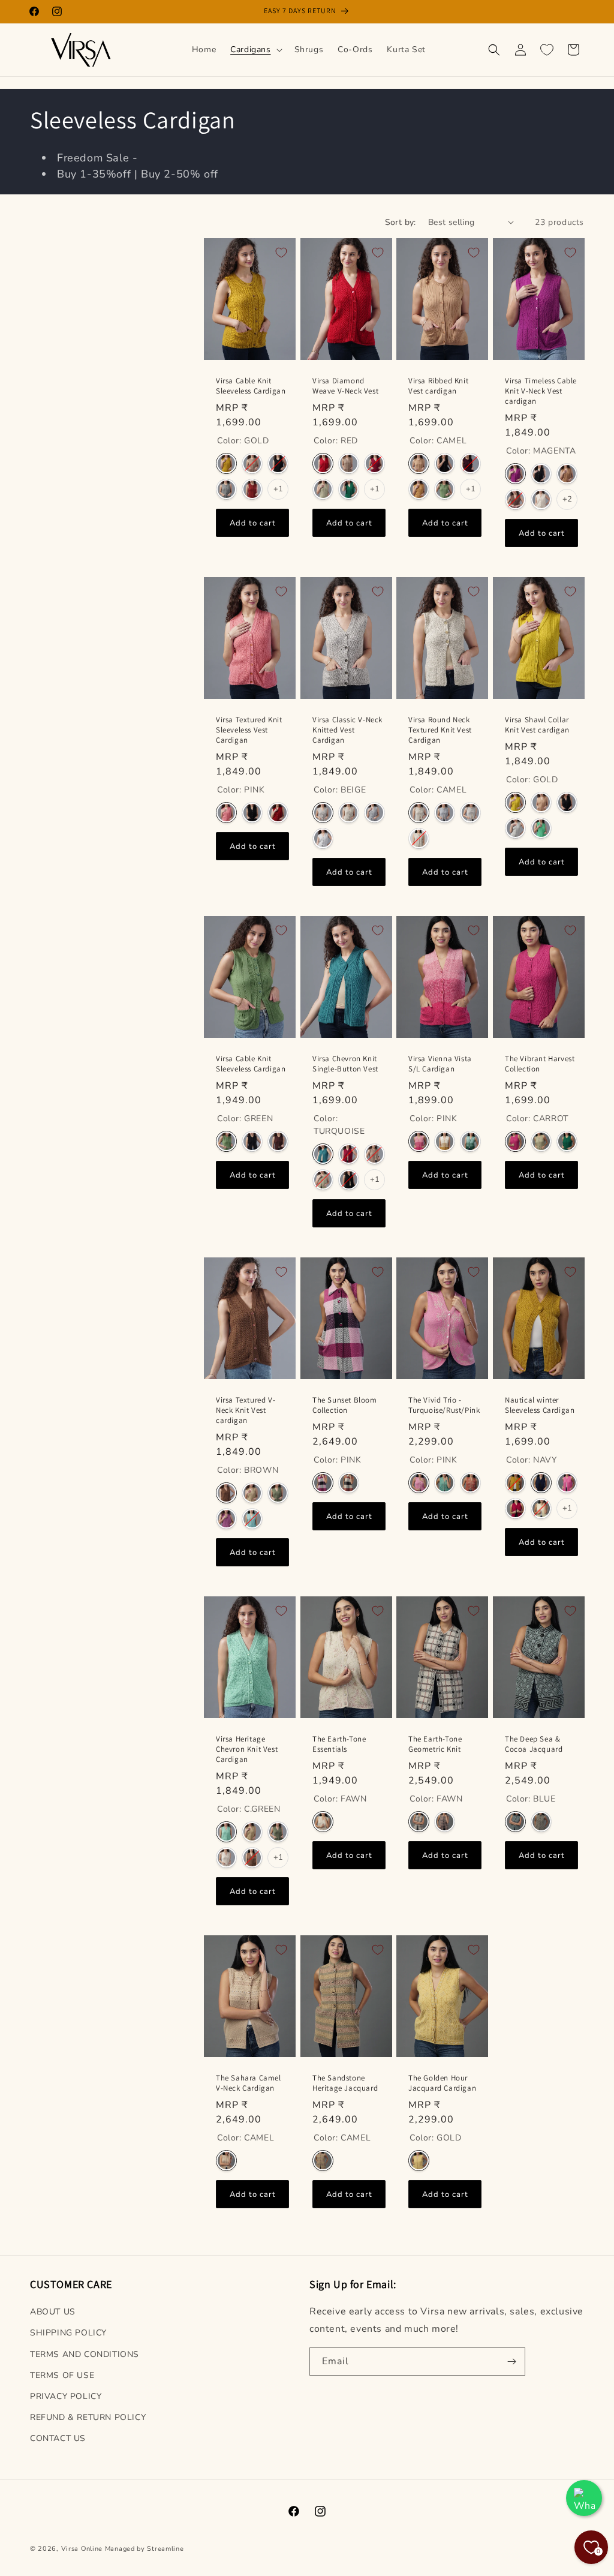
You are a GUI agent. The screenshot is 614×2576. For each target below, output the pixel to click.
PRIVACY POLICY (66, 2396)
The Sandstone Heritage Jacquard (345, 2083)
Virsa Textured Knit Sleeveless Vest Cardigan (249, 730)
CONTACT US (58, 2438)
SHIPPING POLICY (68, 2333)
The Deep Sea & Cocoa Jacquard (534, 1744)
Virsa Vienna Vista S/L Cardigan (440, 1064)
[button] (255, 50)
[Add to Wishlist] (281, 253)
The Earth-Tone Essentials (339, 1744)
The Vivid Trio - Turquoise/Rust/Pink (444, 1405)
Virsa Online (82, 2549)
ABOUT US (53, 2312)
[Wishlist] (547, 50)
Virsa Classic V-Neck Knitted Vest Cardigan (347, 730)
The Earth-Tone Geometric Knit (435, 1744)
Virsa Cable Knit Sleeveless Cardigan (251, 386)
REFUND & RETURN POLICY (88, 2417)
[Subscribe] (511, 2362)
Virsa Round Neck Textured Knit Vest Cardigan (440, 730)
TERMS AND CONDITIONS (85, 2354)
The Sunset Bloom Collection (345, 1405)
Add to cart (253, 523)
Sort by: (401, 222)
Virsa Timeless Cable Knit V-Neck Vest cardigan (541, 391)
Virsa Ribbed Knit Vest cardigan (438, 386)
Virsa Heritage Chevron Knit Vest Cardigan (247, 1749)
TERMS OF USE (62, 2375)
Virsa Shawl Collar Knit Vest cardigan (537, 725)
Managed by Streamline (145, 2549)
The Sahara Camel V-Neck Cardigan (249, 2083)
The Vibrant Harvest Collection (540, 1064)
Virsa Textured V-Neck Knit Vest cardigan (246, 1410)
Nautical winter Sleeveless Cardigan (540, 1405)
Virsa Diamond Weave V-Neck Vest (345, 386)
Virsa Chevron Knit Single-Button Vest (345, 1064)
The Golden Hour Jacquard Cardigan (442, 2083)
